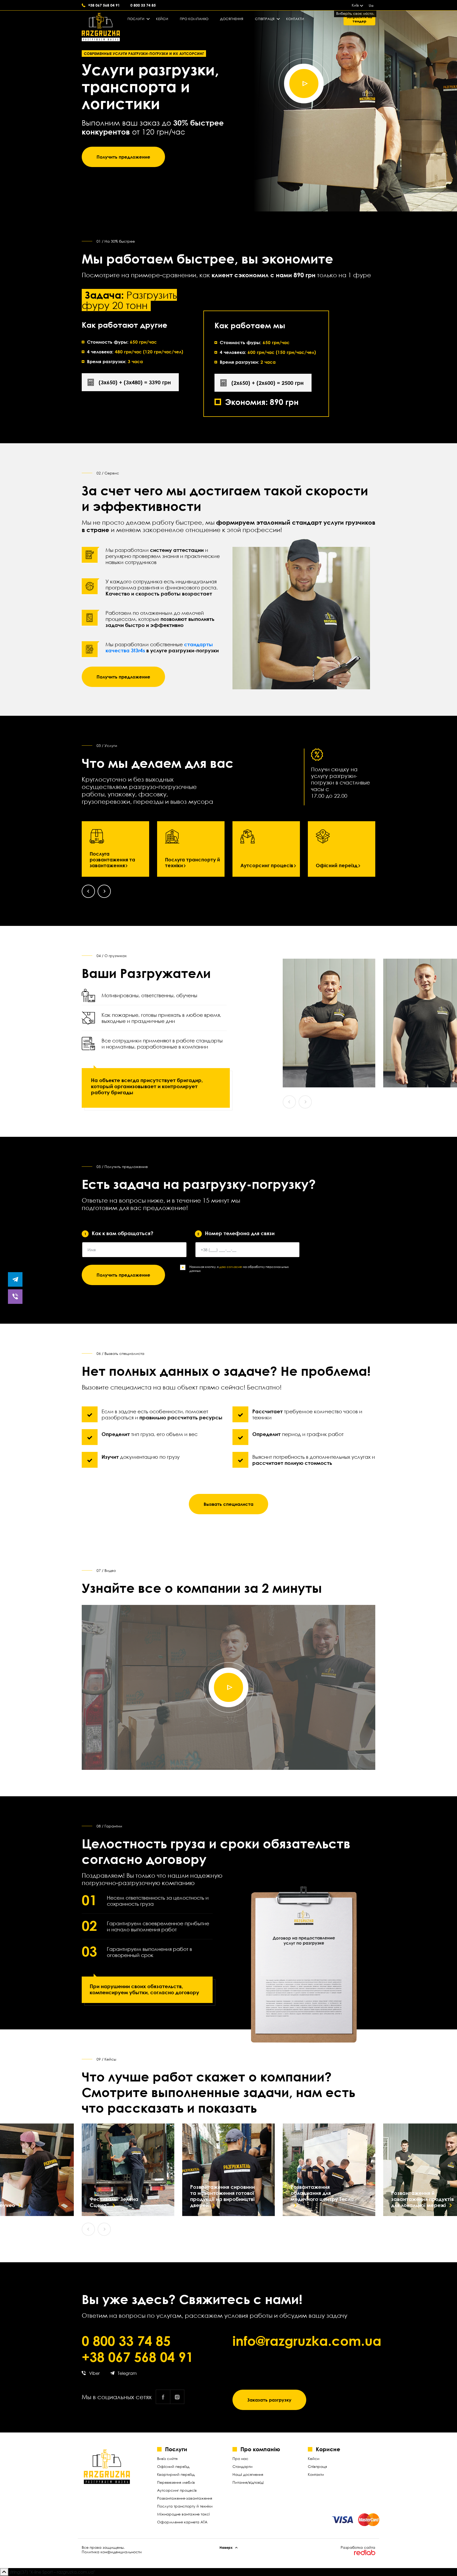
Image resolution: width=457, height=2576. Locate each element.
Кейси (162, 19)
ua (371, 5)
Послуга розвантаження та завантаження (112, 860)
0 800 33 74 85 (143, 5)
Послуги (136, 19)
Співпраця (265, 19)
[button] (88, 891)
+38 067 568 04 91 (104, 5)
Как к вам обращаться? (119, 1233)
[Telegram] (15, 1279)
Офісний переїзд (337, 865)
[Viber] (15, 1297)
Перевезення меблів (176, 2482)
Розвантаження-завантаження (185, 2498)
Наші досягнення (248, 2474)
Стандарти (243, 2466)
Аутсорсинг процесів (267, 865)
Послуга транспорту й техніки (193, 862)
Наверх (226, 2547)
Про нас (240, 2459)
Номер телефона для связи (236, 1233)
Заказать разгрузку (269, 2400)
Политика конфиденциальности (112, 2552)
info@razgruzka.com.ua (304, 2341)
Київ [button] (355, 5)
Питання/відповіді (248, 2482)
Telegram (127, 2373)
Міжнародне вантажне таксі (183, 2514)
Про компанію (194, 19)
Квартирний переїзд (176, 2474)
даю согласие (231, 1267)
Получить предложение (123, 157)
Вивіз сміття (167, 2459)
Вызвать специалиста (229, 1504)
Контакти (295, 19)
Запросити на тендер (359, 19)
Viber (94, 2373)
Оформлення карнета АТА (182, 2522)
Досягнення (232, 19)
